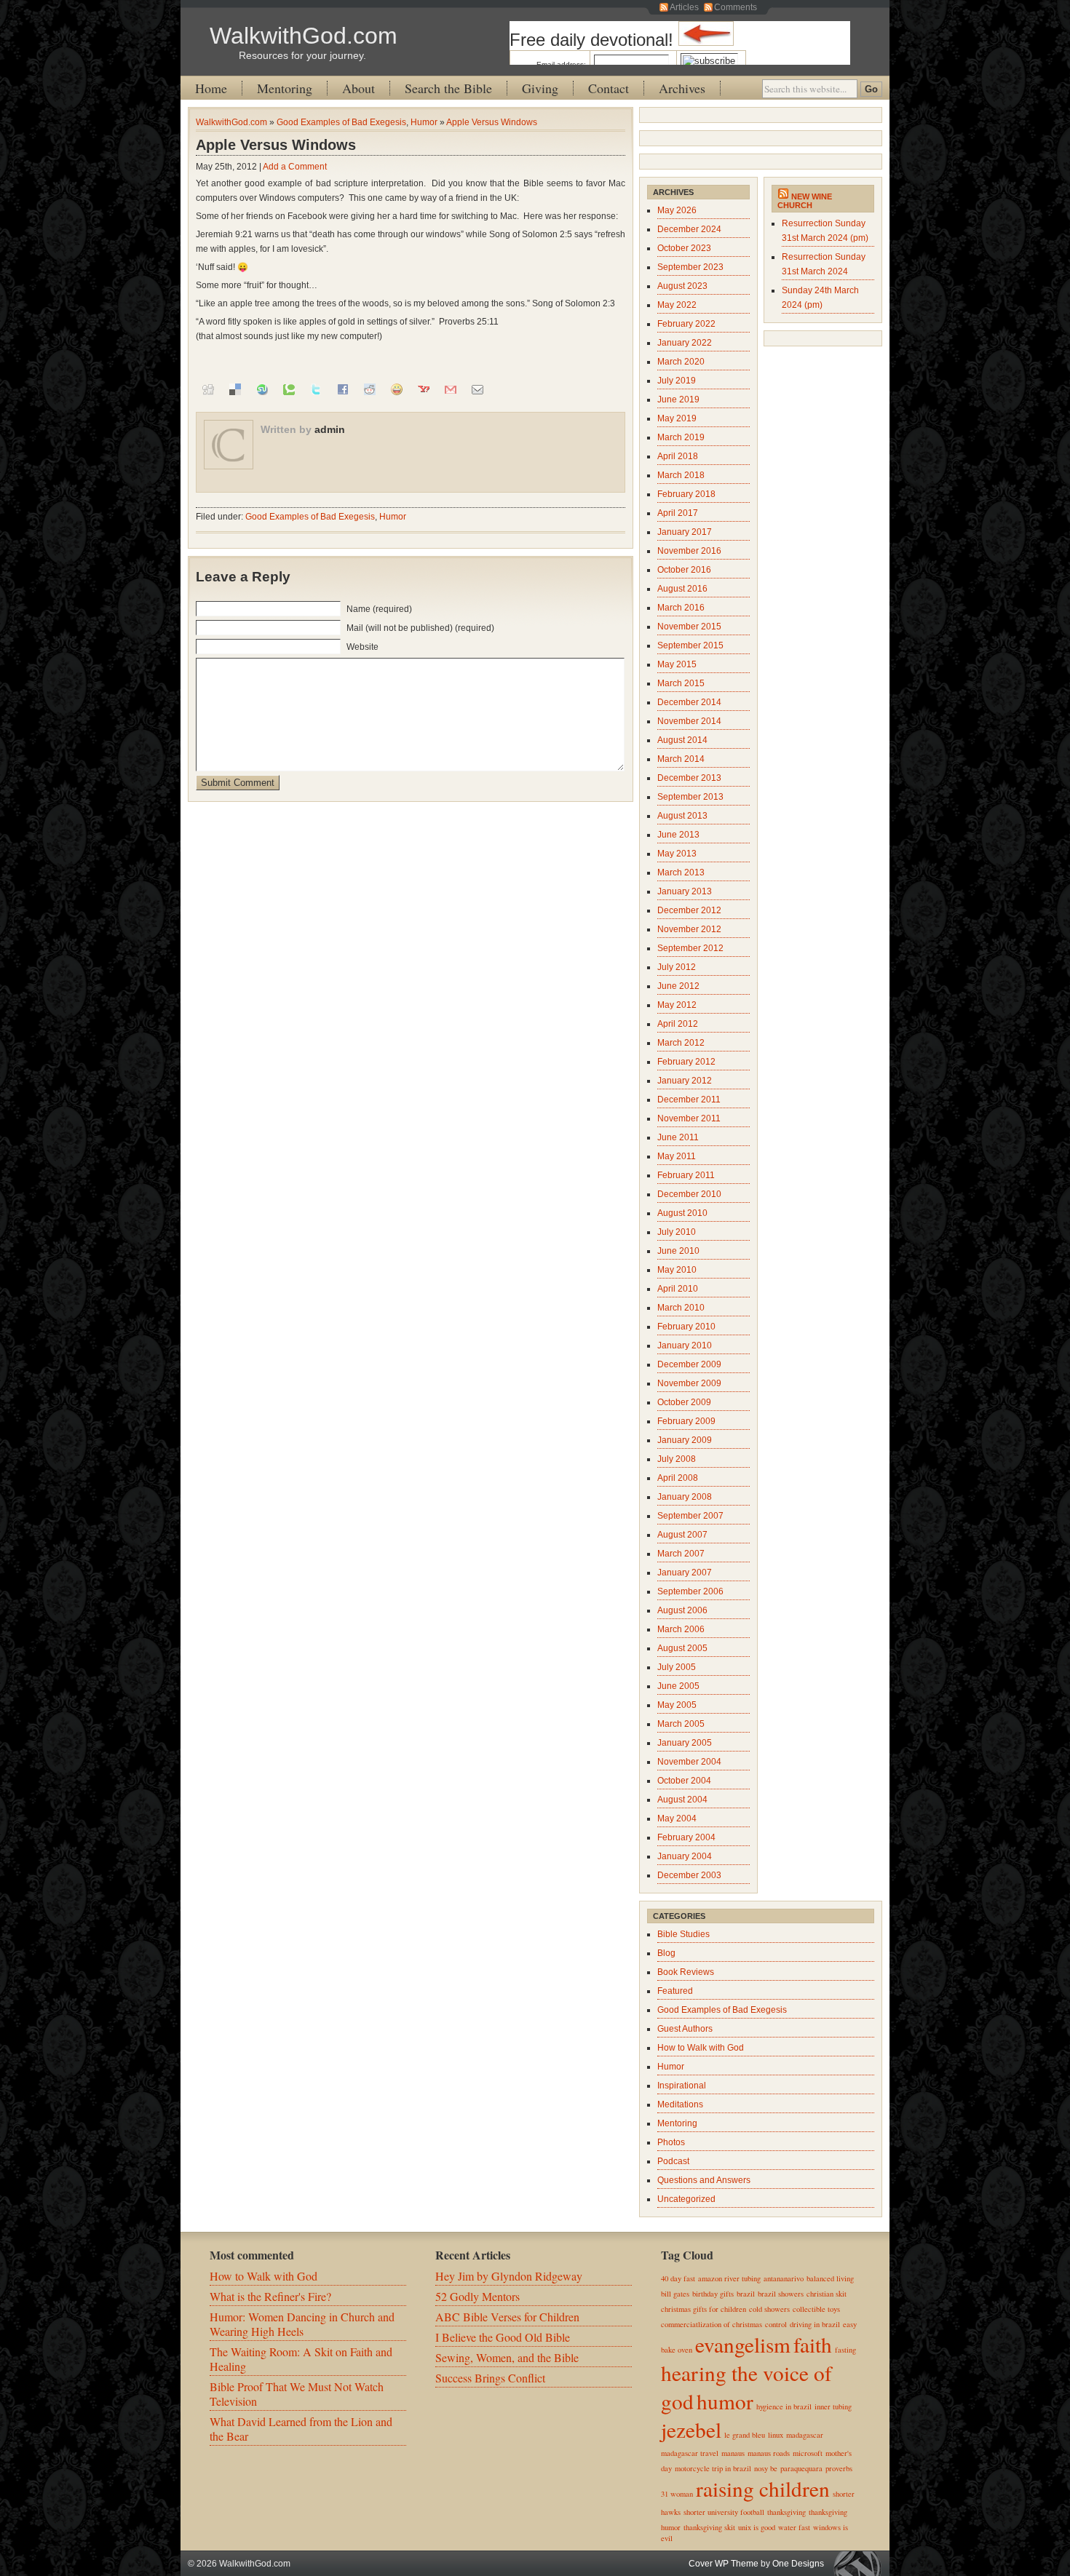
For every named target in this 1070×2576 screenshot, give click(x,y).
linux (776, 2435)
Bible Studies (683, 1934)
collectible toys (816, 2309)
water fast (794, 2527)
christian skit (827, 2294)
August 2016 (682, 589)
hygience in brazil (784, 2406)
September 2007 (690, 1516)
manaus (733, 2453)
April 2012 (678, 1024)
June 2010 (678, 1251)
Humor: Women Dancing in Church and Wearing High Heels (302, 2324)
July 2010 (677, 1232)
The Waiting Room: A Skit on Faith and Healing (301, 2359)
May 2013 (677, 854)
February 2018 (686, 494)
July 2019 (677, 381)
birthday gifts (713, 2294)
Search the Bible (448, 88)
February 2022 (686, 324)
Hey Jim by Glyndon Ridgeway (509, 2276)
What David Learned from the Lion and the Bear (301, 2429)
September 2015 (690, 645)
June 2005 (678, 1686)
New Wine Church (805, 201)
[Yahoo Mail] (424, 389)
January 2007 (685, 1573)
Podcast (673, 2161)
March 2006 (681, 1629)
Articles (684, 7)
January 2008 (685, 1497)
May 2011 (677, 1156)
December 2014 (689, 702)
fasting (845, 2350)
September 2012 (690, 948)
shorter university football (724, 2512)
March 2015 (681, 683)
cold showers (769, 2309)
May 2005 (677, 1705)
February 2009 (686, 1421)
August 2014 (682, 740)
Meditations (680, 2104)
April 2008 (678, 1478)
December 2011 (689, 1100)
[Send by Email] (477, 389)
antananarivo (784, 2278)
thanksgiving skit (709, 2527)
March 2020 (681, 362)
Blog (666, 1953)
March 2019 (681, 437)
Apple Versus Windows (492, 122)
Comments (736, 7)
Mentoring (285, 88)
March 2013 (681, 872)
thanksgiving (786, 2512)
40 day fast (678, 2278)
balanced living (830, 2278)
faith (813, 2344)
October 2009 (684, 1402)
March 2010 (681, 1308)
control (776, 2324)
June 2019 (678, 399)
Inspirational (682, 2086)
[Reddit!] (370, 389)
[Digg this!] (208, 389)
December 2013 (689, 778)
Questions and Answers (704, 2180)
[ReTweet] (316, 389)
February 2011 (686, 1175)
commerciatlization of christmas (712, 2324)
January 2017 (685, 532)
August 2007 (682, 1535)
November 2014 (689, 721)
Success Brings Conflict (490, 2378)
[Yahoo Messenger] (397, 389)
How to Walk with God (701, 2048)
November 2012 (689, 929)
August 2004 (682, 1800)
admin (330, 429)
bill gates (675, 2294)
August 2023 (682, 286)
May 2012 (677, 1005)
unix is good (757, 2527)
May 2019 (677, 418)
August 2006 (682, 1610)
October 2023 (684, 248)
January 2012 (685, 1081)
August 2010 (682, 1213)
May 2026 (677, 210)
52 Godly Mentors (477, 2296)
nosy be (766, 2468)
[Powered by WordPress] (861, 2563)
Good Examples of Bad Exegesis (341, 122)
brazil (746, 2294)
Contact (609, 88)
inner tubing (833, 2406)
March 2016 (681, 608)
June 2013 (678, 835)
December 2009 (689, 1364)
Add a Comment (295, 167)
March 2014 (681, 759)
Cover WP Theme (724, 2564)
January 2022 (685, 343)
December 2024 (689, 229)
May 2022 (677, 305)
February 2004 (686, 1837)
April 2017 (678, 513)
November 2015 (689, 627)
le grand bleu (745, 2435)
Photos (671, 2142)
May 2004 (677, 1818)
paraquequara (801, 2468)
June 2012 (678, 986)
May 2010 (677, 1270)
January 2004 (685, 1856)
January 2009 (685, 1440)
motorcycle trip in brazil (713, 2468)
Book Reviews (686, 1972)
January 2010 (685, 1345)
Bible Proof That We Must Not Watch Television (297, 2394)
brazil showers (781, 2294)
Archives (682, 88)
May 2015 (677, 664)
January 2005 (685, 1743)
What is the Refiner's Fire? (270, 2296)
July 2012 (677, 967)
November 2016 (689, 551)
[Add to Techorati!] (289, 389)
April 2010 (678, 1289)
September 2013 (690, 797)
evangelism (743, 2344)
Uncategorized (686, 2199)
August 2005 (682, 1648)
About (358, 88)
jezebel (691, 2429)
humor (725, 2401)
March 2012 (681, 1043)
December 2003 (689, 1875)
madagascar (805, 2435)
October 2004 (684, 1781)
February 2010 (686, 1327)
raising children (763, 2488)
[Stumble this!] (262, 389)
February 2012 (686, 1062)
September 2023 (690, 267)
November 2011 (689, 1118)
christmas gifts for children (704, 2309)
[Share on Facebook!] (343, 389)
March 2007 (681, 1554)
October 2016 (684, 570)
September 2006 (690, 1591)
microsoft (808, 2453)
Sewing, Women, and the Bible (507, 2357)
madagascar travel (690, 2453)
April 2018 (678, 456)
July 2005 (677, 1667)
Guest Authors (685, 2029)
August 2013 (682, 816)
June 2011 (678, 1137)
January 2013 (685, 891)
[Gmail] (451, 389)
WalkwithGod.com (304, 36)
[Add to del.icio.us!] (235, 389)
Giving (540, 88)
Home (211, 88)
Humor (424, 122)
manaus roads (769, 2453)
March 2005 (681, 1724)
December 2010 (689, 1194)
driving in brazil (815, 2324)
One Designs (798, 2564)
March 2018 (681, 475)
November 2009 (689, 1383)
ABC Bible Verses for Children (507, 2317)
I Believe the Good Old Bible (503, 2337)
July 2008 (677, 1459)
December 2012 (689, 910)
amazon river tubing (729, 2278)
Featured (675, 1991)
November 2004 (689, 1762)
